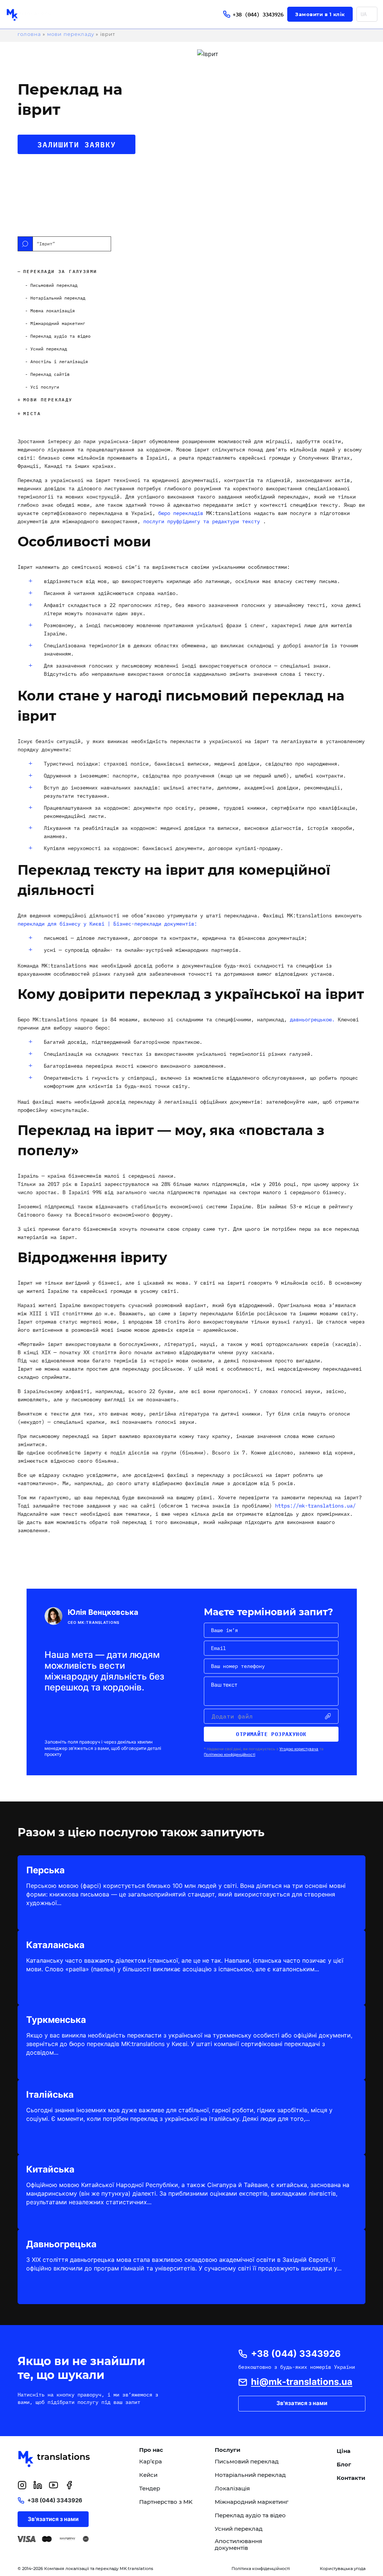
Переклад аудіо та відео (250, 2515)
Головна (29, 34)
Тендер (150, 2488)
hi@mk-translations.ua (302, 2382)
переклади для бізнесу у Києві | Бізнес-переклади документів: (107, 924)
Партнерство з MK (166, 2502)
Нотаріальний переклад (250, 2475)
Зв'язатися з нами (302, 2403)
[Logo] (30, 14)
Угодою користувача (299, 1749)
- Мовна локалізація (50, 311)
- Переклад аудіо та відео (58, 336)
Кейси (148, 2475)
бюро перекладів (181, 513)
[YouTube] (53, 2485)
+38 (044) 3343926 (258, 14)
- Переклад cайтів (47, 374)
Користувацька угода (343, 2569)
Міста (32, 413)
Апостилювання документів (238, 2545)
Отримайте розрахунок (271, 1734)
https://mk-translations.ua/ (315, 1506)
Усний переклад (239, 2529)
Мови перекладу (71, 34)
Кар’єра (151, 2462)
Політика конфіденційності (261, 2569)
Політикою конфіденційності (229, 1754)
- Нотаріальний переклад (55, 298)
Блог (344, 2465)
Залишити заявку (77, 144)
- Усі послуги (42, 387)
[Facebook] (69, 2485)
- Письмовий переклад (51, 285)
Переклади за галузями (60, 271)
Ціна (344, 2451)
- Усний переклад (46, 349)
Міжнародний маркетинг (252, 2502)
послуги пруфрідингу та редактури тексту (202, 521)
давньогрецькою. (314, 1019)
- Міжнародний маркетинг (55, 323)
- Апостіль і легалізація (56, 361)
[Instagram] (22, 2485)
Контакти (351, 2478)
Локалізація (232, 2488)
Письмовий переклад (247, 2462)
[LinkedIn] (38, 2485)
